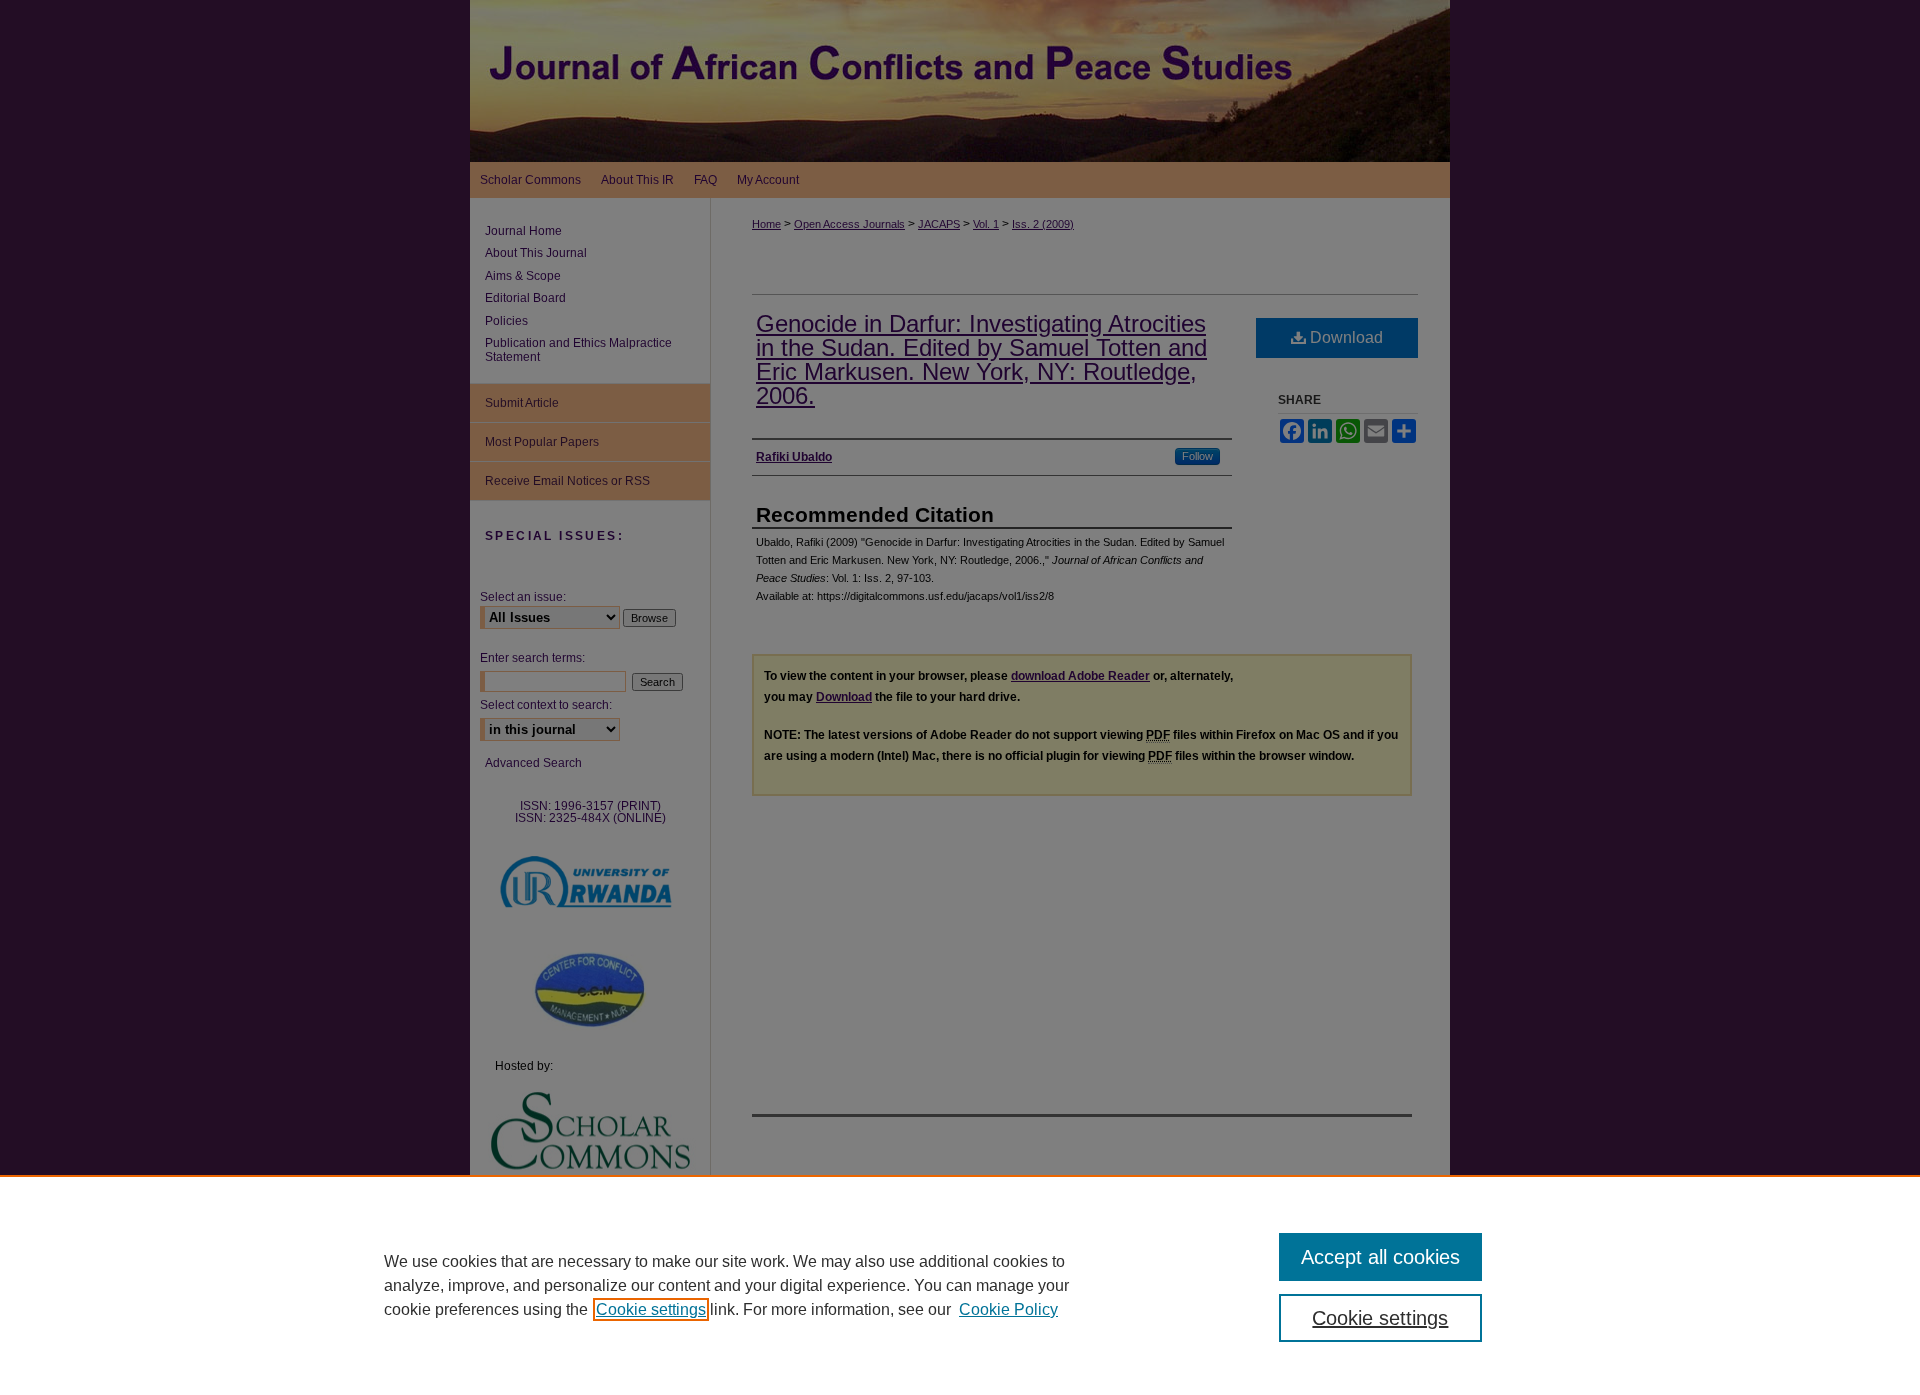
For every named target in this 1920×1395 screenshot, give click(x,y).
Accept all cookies (1380, 1257)
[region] (960, 1285)
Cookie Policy (1008, 1309)
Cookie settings (651, 1309)
